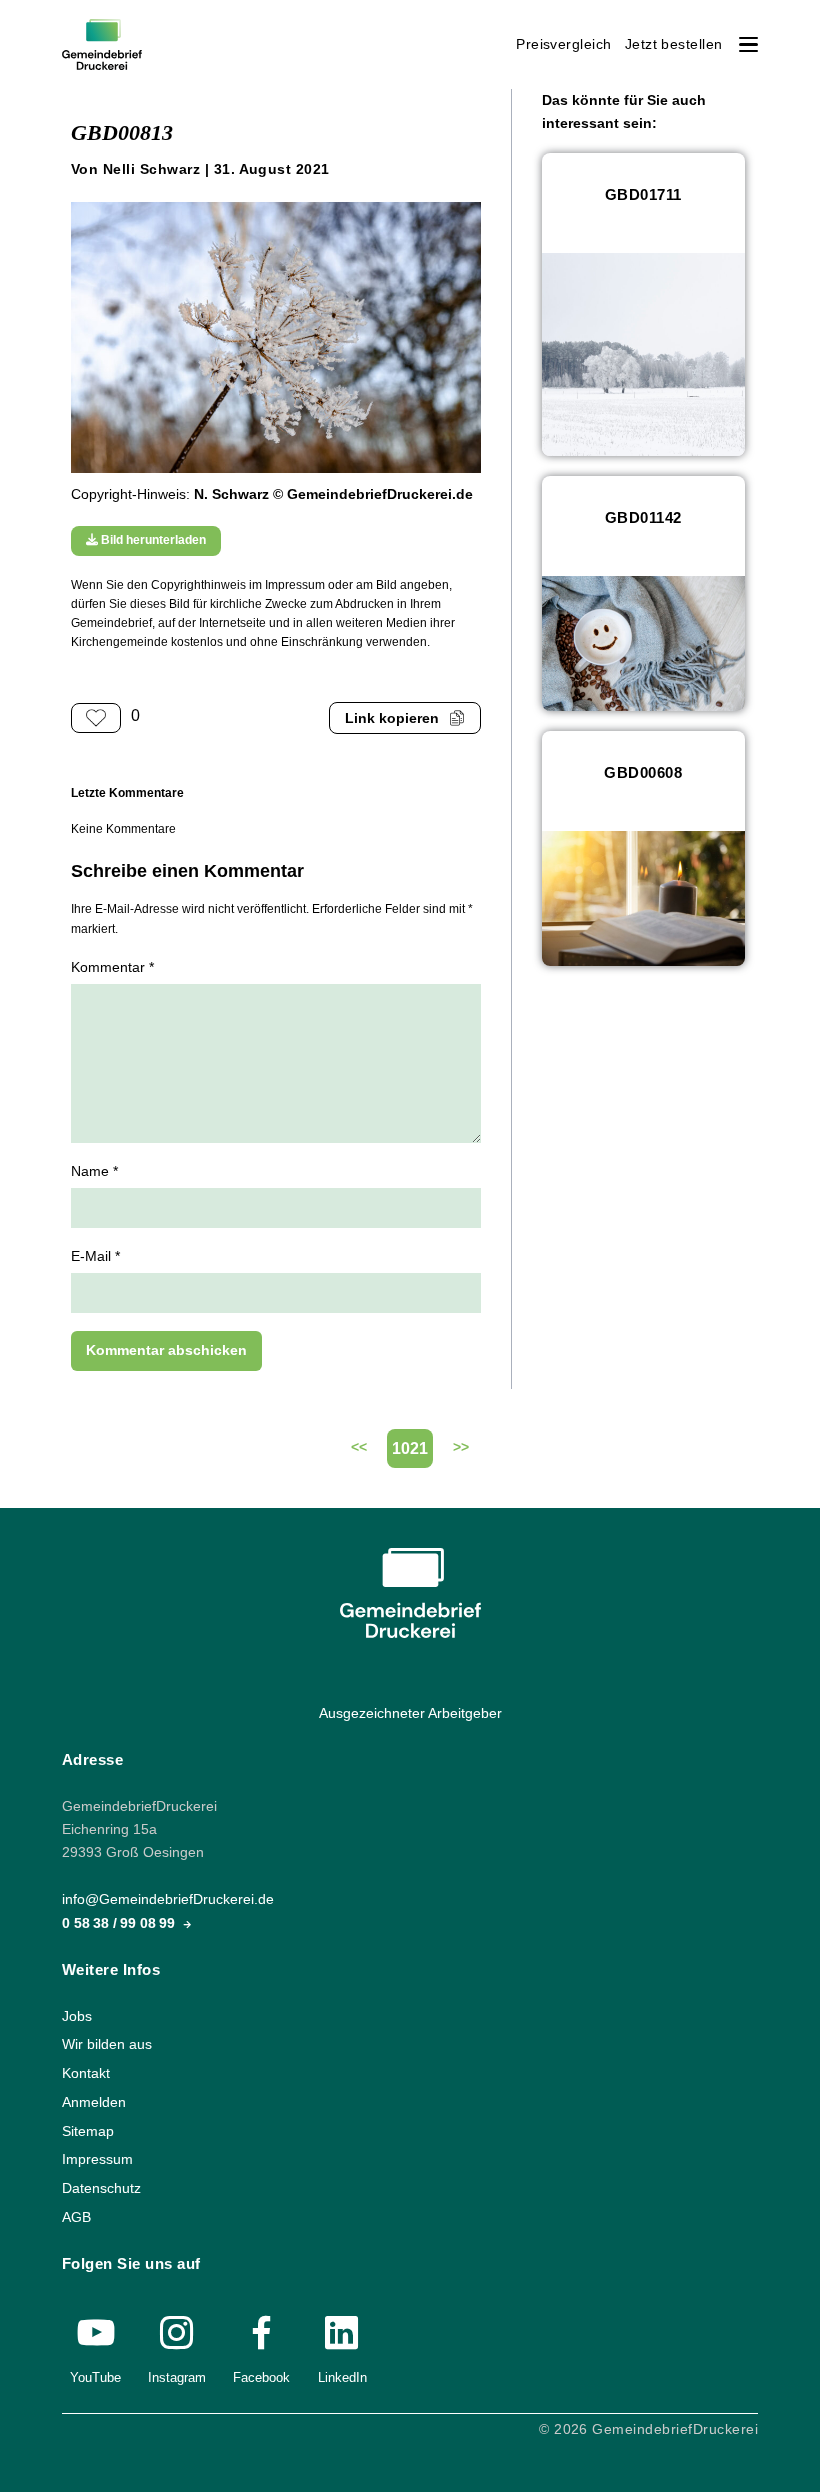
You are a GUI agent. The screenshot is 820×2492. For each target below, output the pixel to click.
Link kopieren (392, 718)
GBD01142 (643, 517)
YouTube (95, 2377)
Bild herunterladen (152, 540)
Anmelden (94, 2102)
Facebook (261, 2377)
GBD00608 (643, 772)
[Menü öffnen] (748, 44)
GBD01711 (643, 194)
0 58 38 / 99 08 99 (120, 1922)
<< (359, 1447)
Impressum (97, 2159)
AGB (76, 2216)
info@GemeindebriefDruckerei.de (168, 1899)
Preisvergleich (564, 44)
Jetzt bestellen (674, 44)
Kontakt (86, 2073)
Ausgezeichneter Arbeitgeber (410, 1713)
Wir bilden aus (107, 2044)
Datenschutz (101, 2188)
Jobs (77, 2015)
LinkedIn (342, 2377)
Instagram (177, 2377)
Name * (94, 1171)
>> (461, 1447)
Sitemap (88, 2130)
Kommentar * (112, 967)
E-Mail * (95, 1256)
